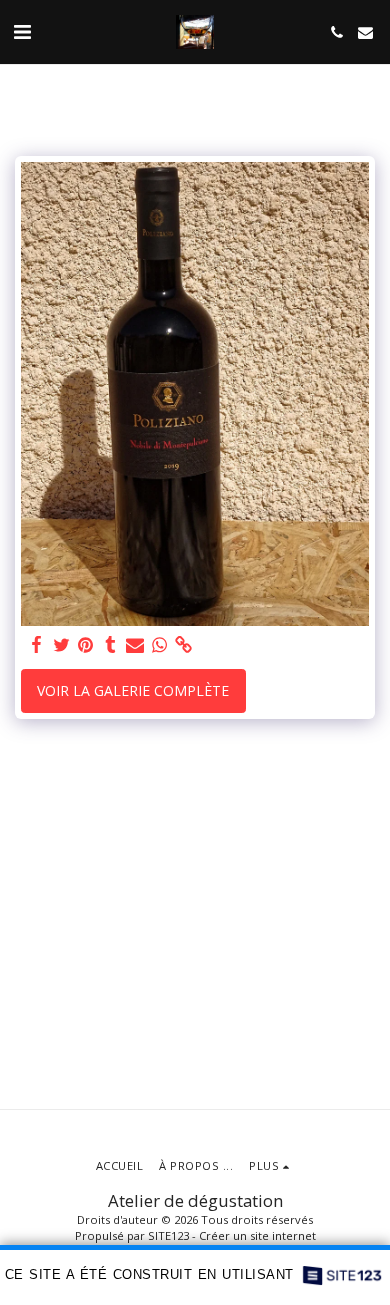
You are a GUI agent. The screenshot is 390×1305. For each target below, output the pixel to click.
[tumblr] (111, 645)
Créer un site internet (257, 1235)
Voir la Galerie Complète (133, 690)
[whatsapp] (160, 645)
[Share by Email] (135, 645)
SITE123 (168, 1235)
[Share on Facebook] (37, 645)
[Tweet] (62, 645)
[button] (22, 31)
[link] (184, 645)
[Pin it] (86, 645)
